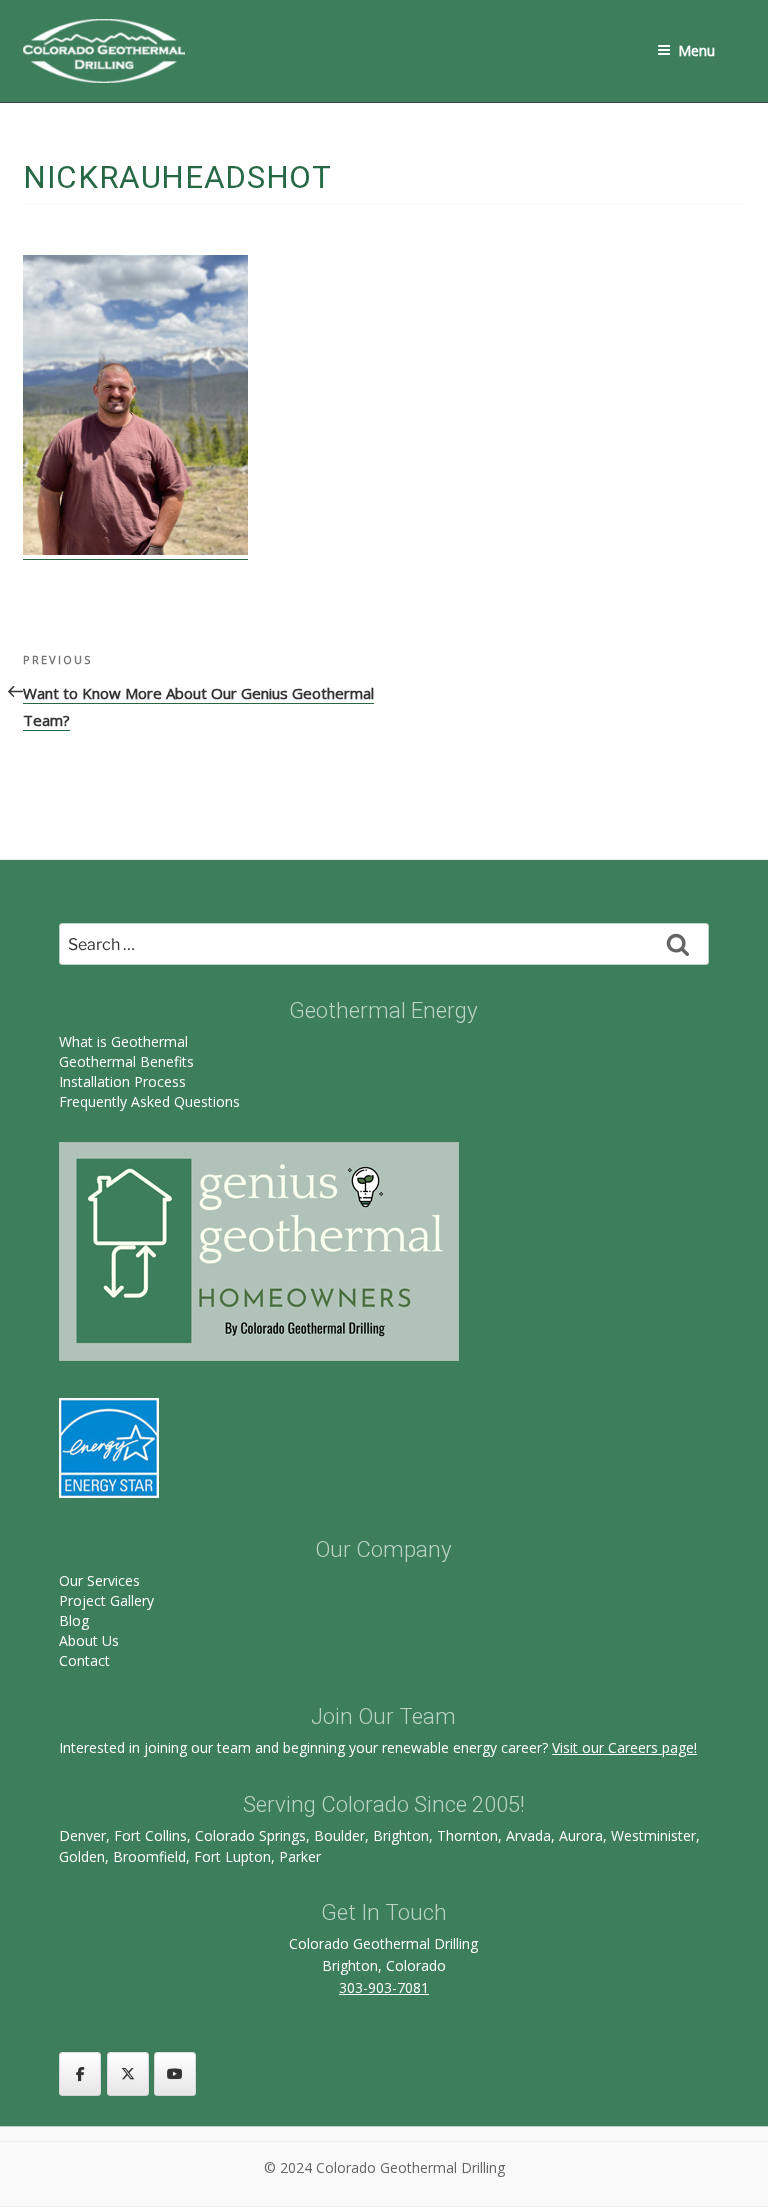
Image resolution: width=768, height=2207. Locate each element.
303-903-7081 (384, 1987)
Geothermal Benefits (126, 1061)
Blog (74, 1620)
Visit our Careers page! (624, 1747)
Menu (696, 50)
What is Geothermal (123, 1041)
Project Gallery (106, 1600)
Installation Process (122, 1081)
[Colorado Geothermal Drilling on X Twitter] (128, 2074)
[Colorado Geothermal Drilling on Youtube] (175, 2074)
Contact (84, 1660)
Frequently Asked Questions (149, 1101)
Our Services (99, 1580)
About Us (89, 1640)
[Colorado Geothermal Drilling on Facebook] (80, 2074)
